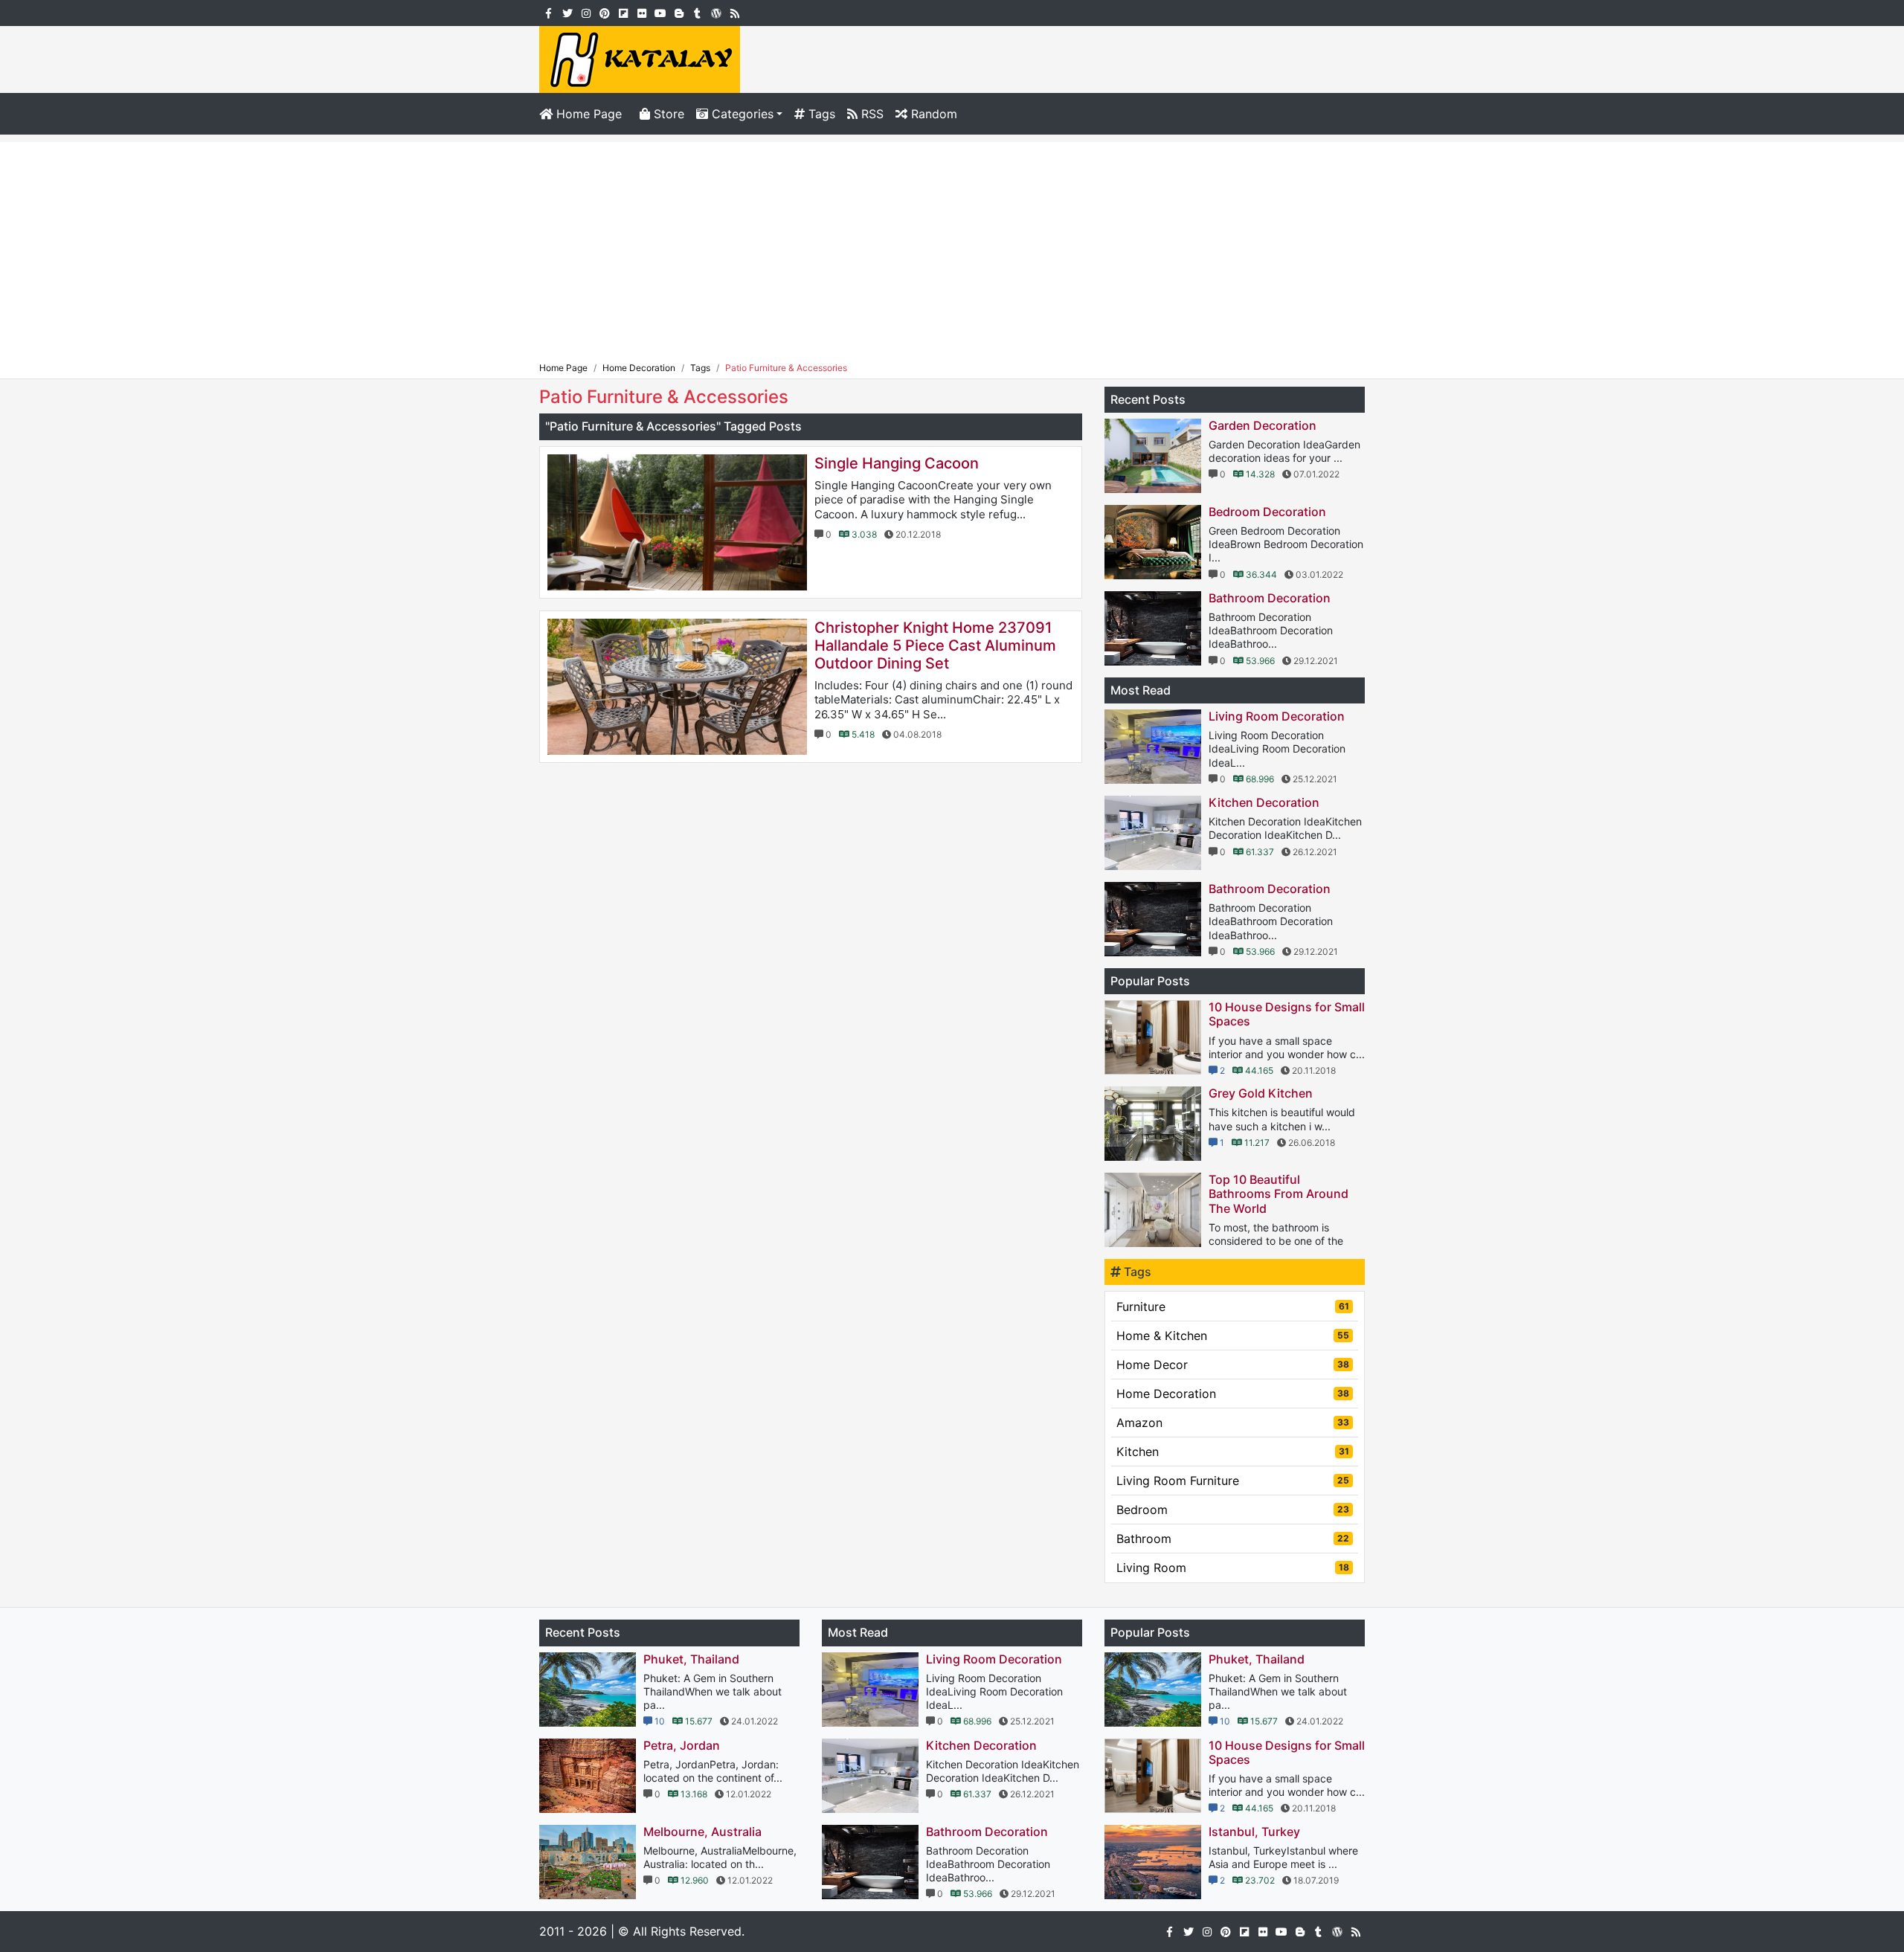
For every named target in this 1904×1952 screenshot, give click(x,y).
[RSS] (734, 12)
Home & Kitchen (1233, 1336)
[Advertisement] (952, 246)
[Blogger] (679, 12)
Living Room (1233, 1568)
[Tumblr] (697, 12)
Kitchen (1233, 1452)
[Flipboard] (623, 12)
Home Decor (1233, 1365)
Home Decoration (1233, 1394)
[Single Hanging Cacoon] (677, 522)
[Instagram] (586, 12)
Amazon (1233, 1423)
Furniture (1233, 1307)
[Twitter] (567, 12)
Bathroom (1233, 1539)
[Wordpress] (716, 12)
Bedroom (1233, 1510)
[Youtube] (660, 12)
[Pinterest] (604, 12)
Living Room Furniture (1233, 1481)
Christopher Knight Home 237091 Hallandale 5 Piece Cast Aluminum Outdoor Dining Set (935, 645)
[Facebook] (549, 12)
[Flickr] (641, 12)
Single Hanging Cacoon (897, 463)
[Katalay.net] (640, 58)
